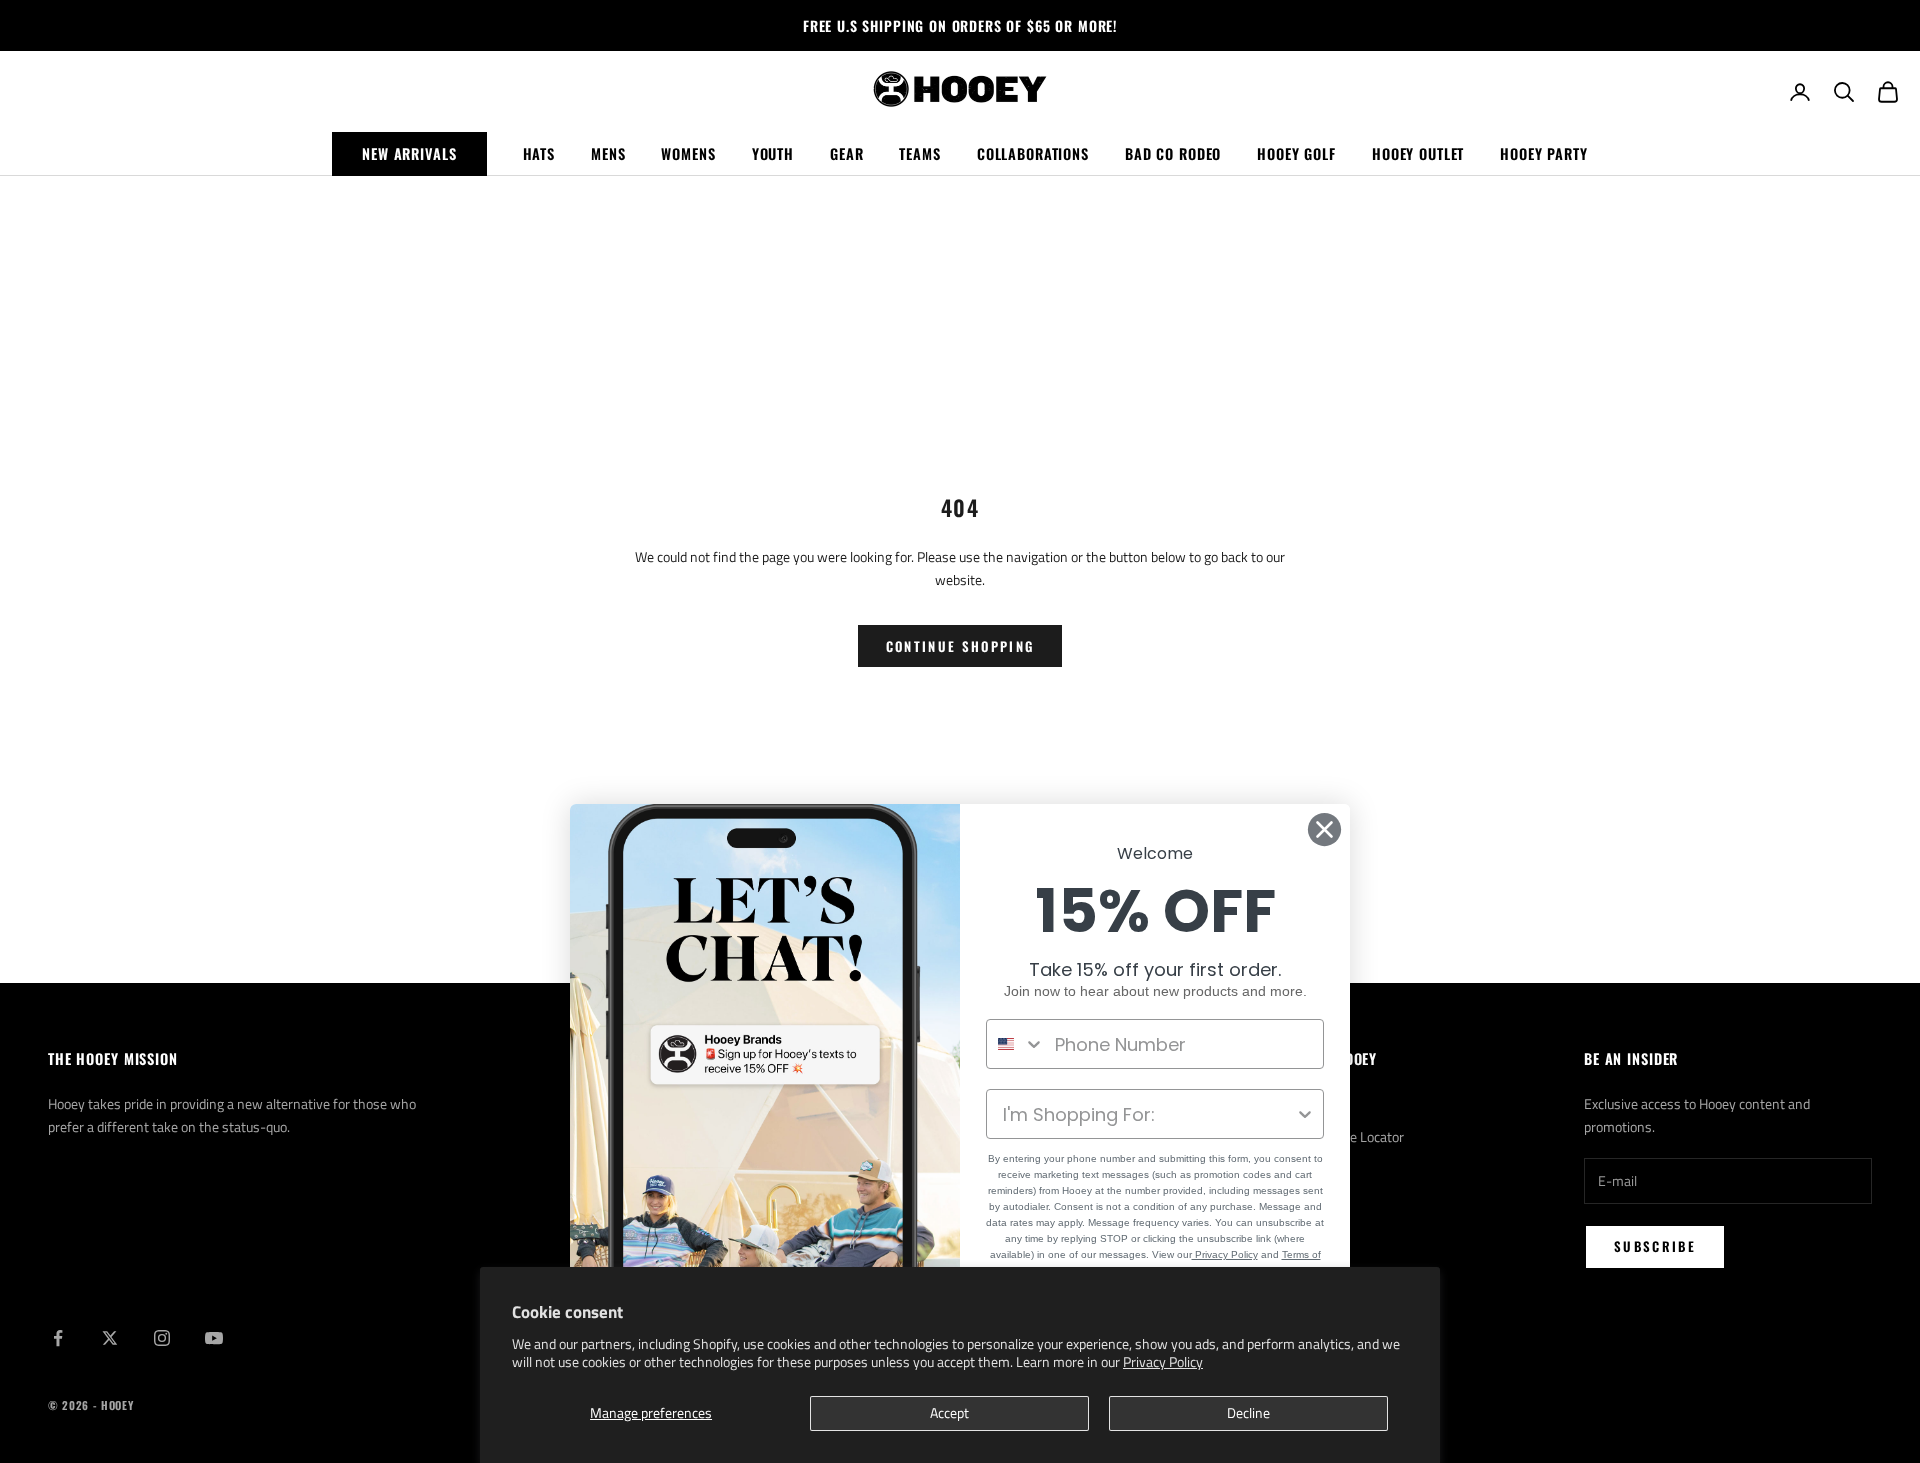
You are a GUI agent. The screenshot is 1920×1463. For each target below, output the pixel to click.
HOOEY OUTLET (1418, 153)
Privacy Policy (1163, 1361)
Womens (688, 153)
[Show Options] (1305, 1114)
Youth (773, 153)
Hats (539, 153)
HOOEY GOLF (1296, 153)
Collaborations (1033, 153)
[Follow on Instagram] (162, 1338)
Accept (949, 1412)
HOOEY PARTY (1544, 153)
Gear (846, 153)
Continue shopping (960, 646)
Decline (1248, 1412)
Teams (919, 153)
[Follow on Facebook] (58, 1338)
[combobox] (1016, 1044)
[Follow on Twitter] (110, 1338)
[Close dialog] (1324, 829)
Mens (608, 153)
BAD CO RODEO (1173, 153)
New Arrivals (409, 153)
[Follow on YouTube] (214, 1338)
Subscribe (1655, 1246)
